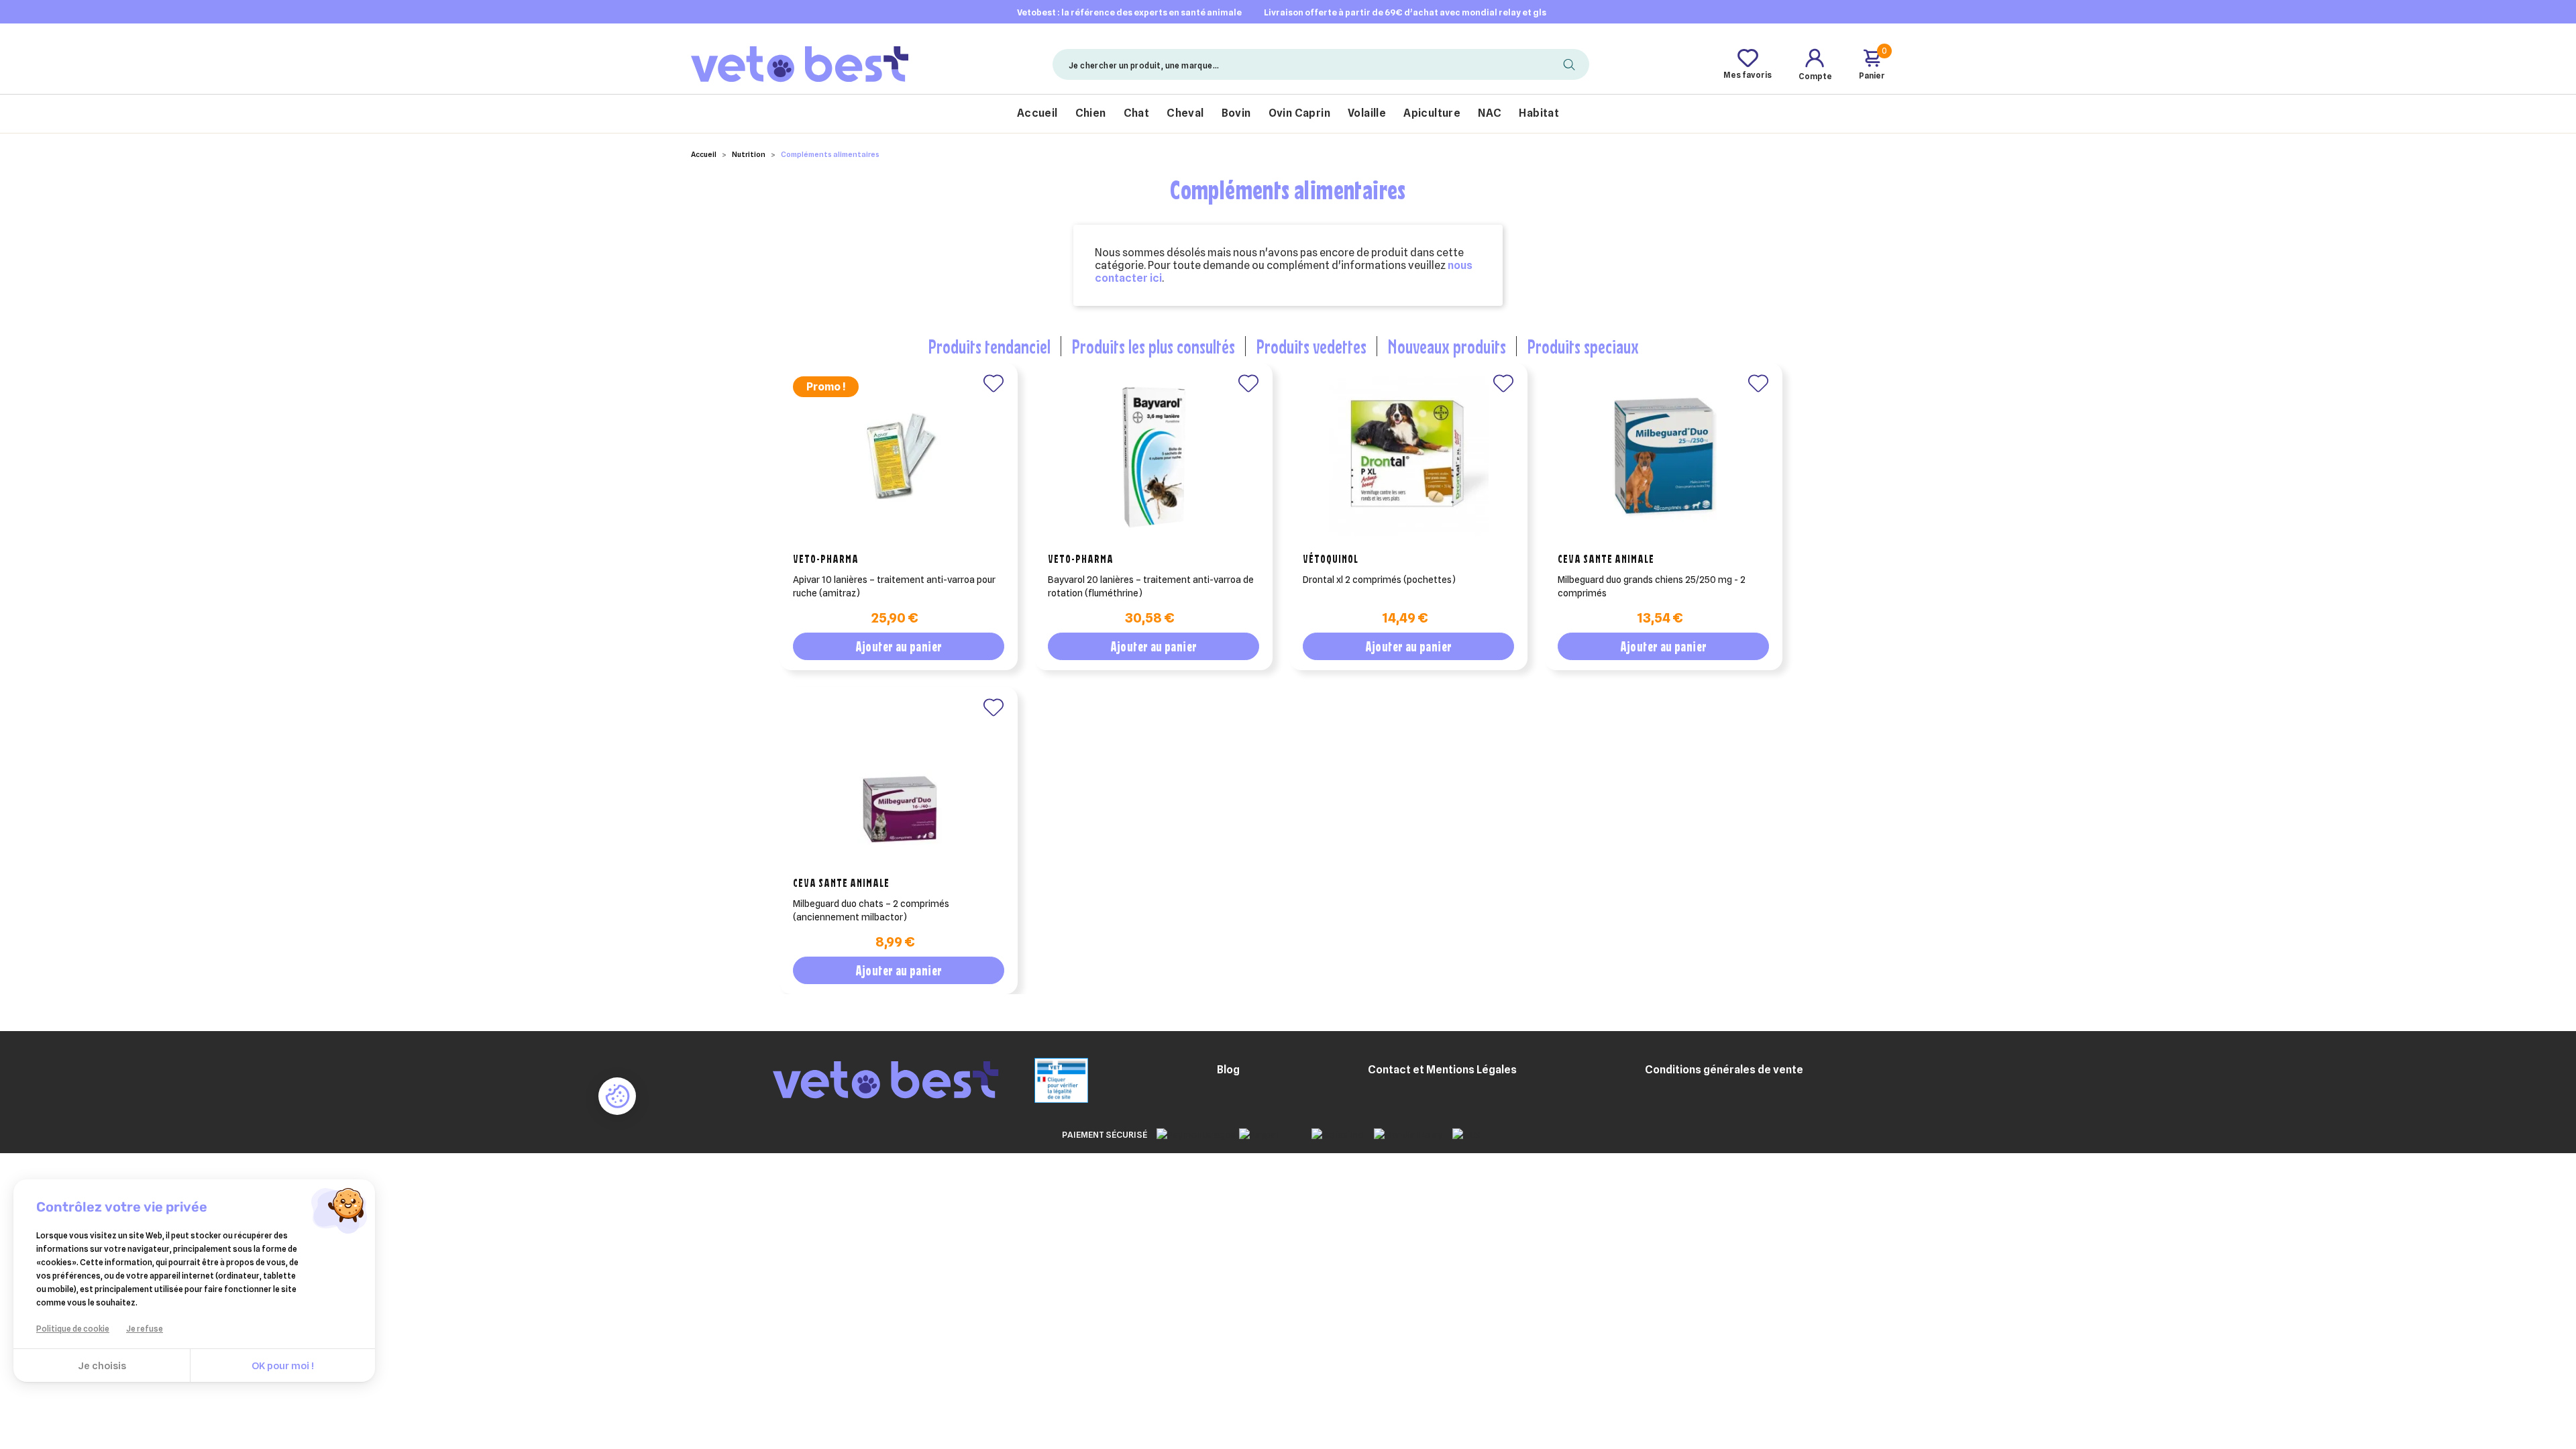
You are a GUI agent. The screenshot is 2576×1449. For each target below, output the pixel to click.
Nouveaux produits (1447, 346)
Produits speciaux (1583, 346)
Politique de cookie (73, 1329)
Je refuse (145, 1329)
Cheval (1185, 113)
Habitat (1539, 113)
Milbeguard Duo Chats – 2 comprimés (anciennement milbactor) (871, 910)
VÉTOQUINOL (1331, 559)
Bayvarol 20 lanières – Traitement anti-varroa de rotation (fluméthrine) (1151, 586)
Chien (1091, 113)
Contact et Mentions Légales (1442, 1070)
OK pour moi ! (283, 1366)
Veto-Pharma (826, 559)
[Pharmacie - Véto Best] (800, 64)
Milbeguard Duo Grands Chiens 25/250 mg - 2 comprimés (1652, 586)
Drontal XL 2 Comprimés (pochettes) (1379, 580)
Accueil (1037, 113)
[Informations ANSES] (1044, 1079)
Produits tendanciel (989, 346)
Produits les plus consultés (1153, 346)
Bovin (1236, 113)
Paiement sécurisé (1105, 1134)
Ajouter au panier (899, 646)
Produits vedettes (1311, 346)
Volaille (1367, 113)
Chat (1137, 113)
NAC (1490, 113)
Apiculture (1432, 113)
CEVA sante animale (1606, 559)
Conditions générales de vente (1724, 1070)
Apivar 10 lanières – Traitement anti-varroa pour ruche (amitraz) (894, 586)
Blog (1228, 1070)
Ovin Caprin (1299, 113)
